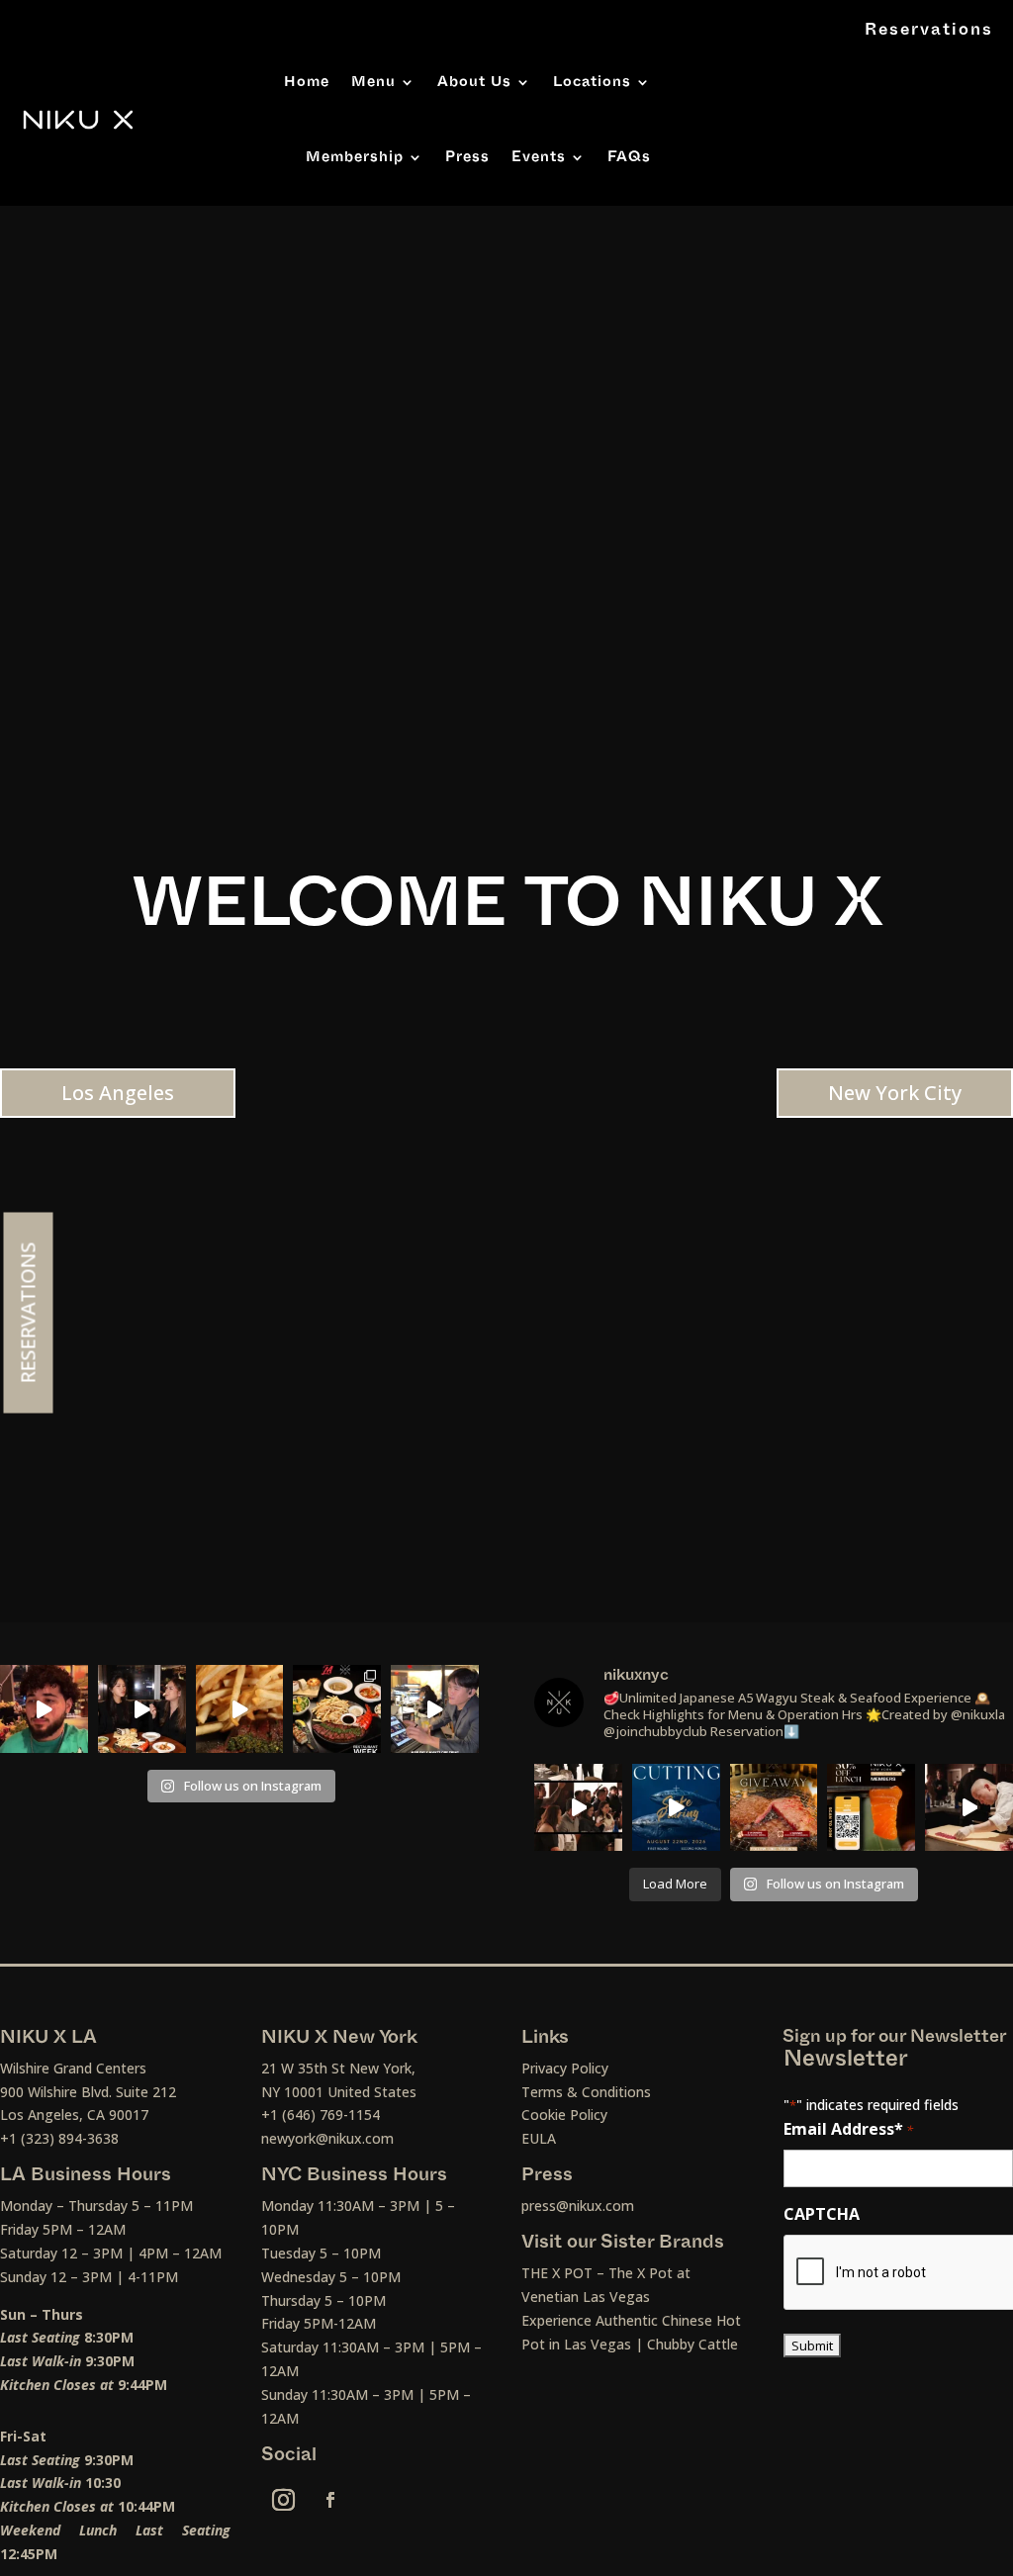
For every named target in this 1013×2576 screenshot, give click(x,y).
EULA (539, 2138)
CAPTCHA (822, 2214)
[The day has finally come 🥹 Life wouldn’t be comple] (44, 1709)
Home (307, 82)
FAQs (629, 157)
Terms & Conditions (586, 2092)
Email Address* (848, 2129)
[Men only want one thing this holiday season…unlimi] (435, 1709)
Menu (373, 82)
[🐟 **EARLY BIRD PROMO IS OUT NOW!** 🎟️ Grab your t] (969, 1808)
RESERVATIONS (28, 1313)
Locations (592, 82)
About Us (474, 82)
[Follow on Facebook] (330, 2500)
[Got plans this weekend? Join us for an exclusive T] (676, 1808)
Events (539, 157)
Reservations (929, 30)
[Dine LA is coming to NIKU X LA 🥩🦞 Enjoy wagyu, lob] (142, 1709)
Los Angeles (118, 1093)
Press (467, 157)
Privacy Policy (565, 2068)
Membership (355, 157)
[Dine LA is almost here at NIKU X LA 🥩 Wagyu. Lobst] (337, 1709)
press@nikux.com (578, 2206)
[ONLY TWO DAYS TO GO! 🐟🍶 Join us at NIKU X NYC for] (578, 1808)
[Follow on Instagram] (284, 2500)
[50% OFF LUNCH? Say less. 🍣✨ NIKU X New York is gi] (871, 1808)
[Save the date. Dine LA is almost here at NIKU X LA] (240, 1709)
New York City (895, 1093)
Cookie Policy (564, 2115)
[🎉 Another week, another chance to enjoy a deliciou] (774, 1808)
